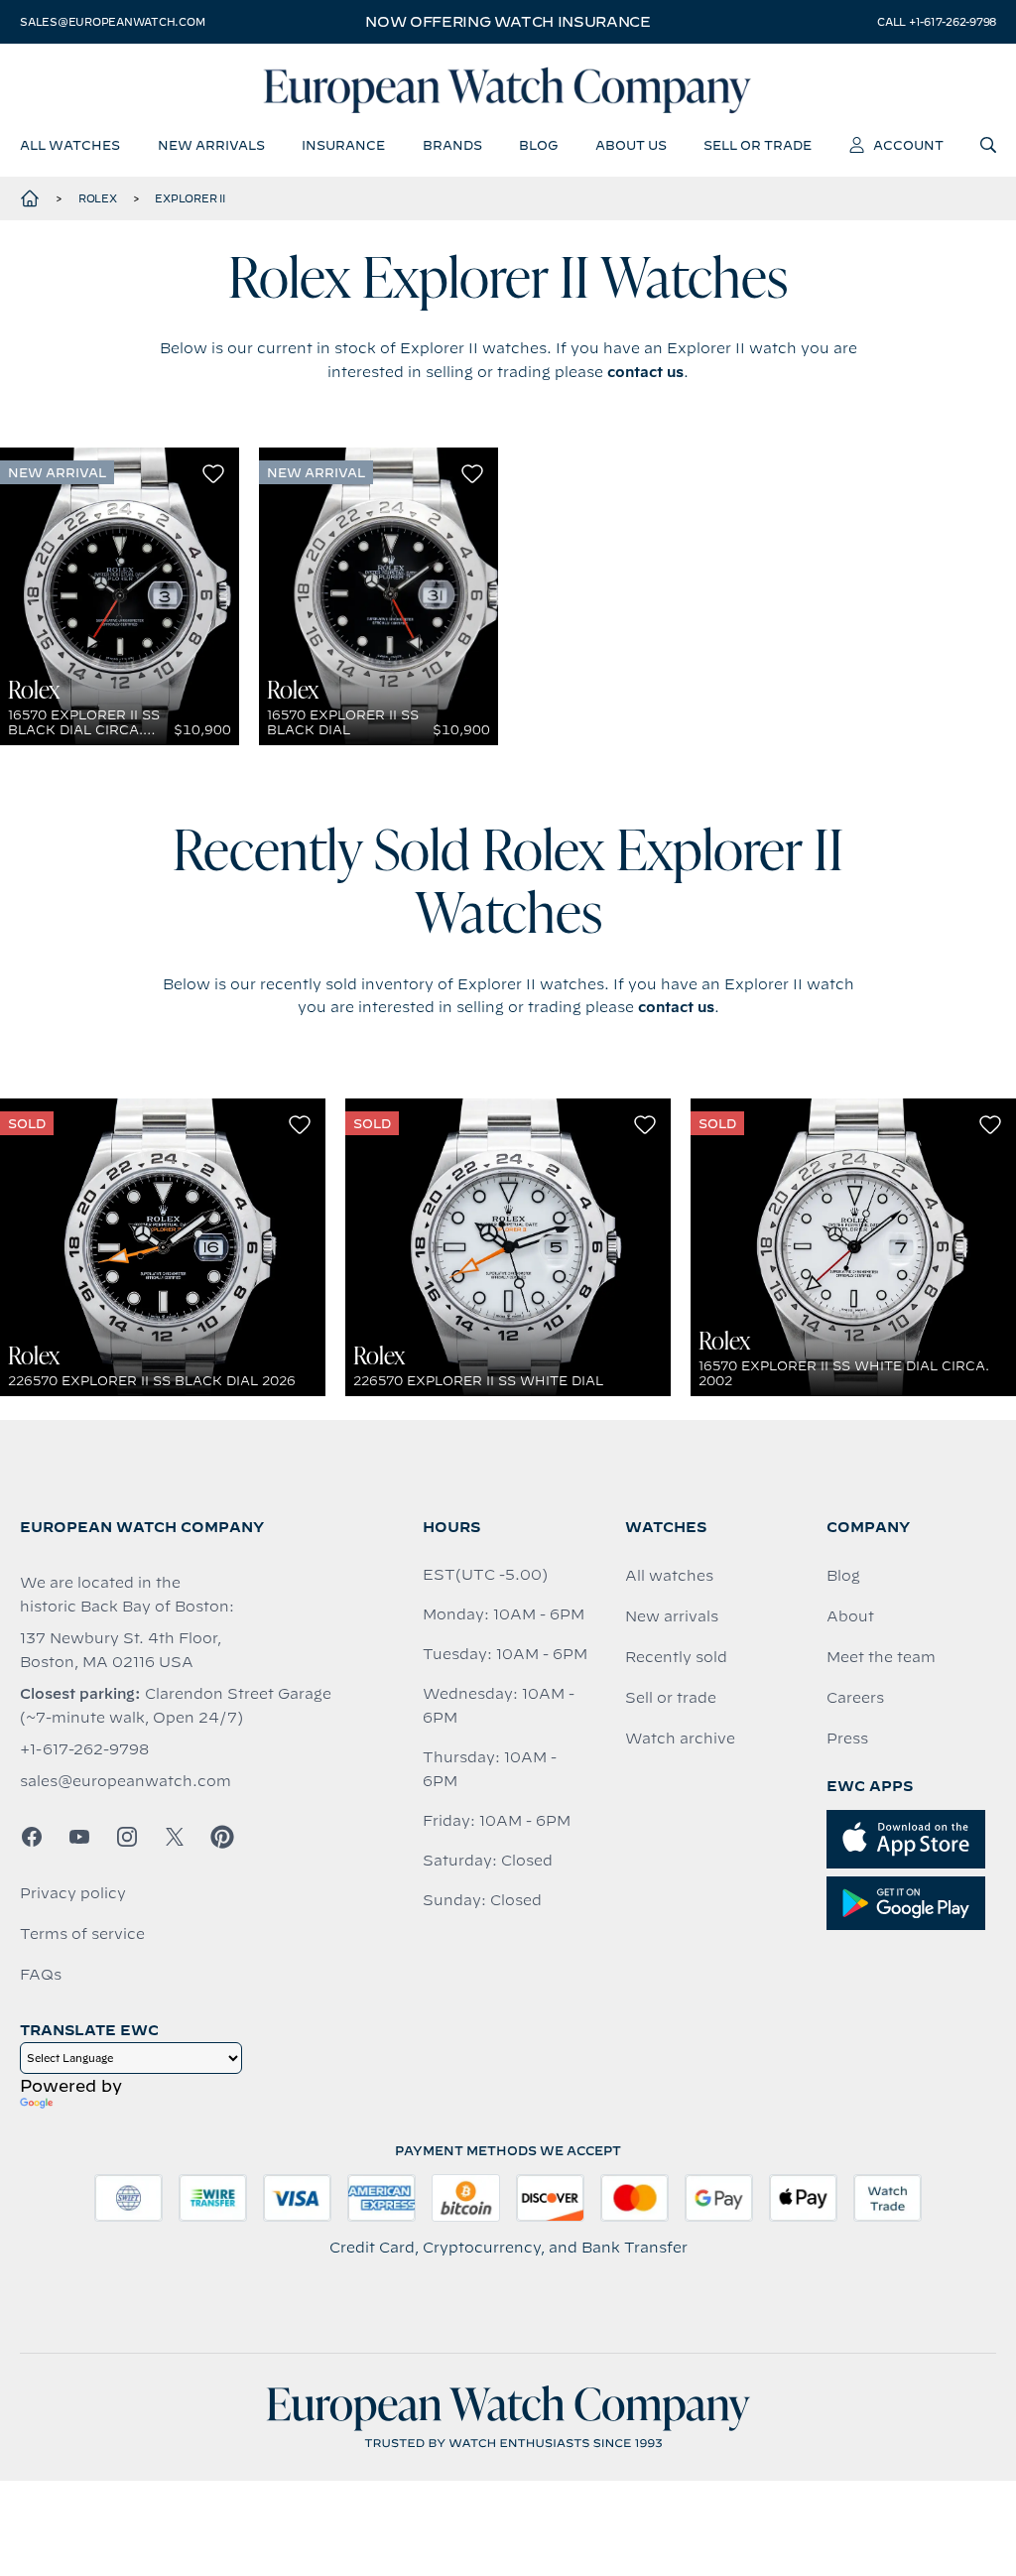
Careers (855, 1698)
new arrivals (211, 145)
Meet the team (881, 1657)
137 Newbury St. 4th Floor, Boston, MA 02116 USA (121, 1650)
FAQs (41, 1975)
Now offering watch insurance (508, 22)
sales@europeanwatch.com (112, 22)
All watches (669, 1576)
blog (538, 145)
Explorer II (190, 198)
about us (631, 145)
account (908, 145)
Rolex (98, 198)
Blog (843, 1576)
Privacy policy (73, 1893)
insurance (343, 145)
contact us (645, 372)
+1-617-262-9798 (84, 1749)
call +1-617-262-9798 (937, 22)
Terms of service (82, 1934)
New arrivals (672, 1616)
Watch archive (680, 1739)
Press (847, 1739)
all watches (70, 145)
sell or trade (758, 145)
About (850, 1616)
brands (452, 145)
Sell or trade (671, 1698)
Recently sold (676, 1657)
